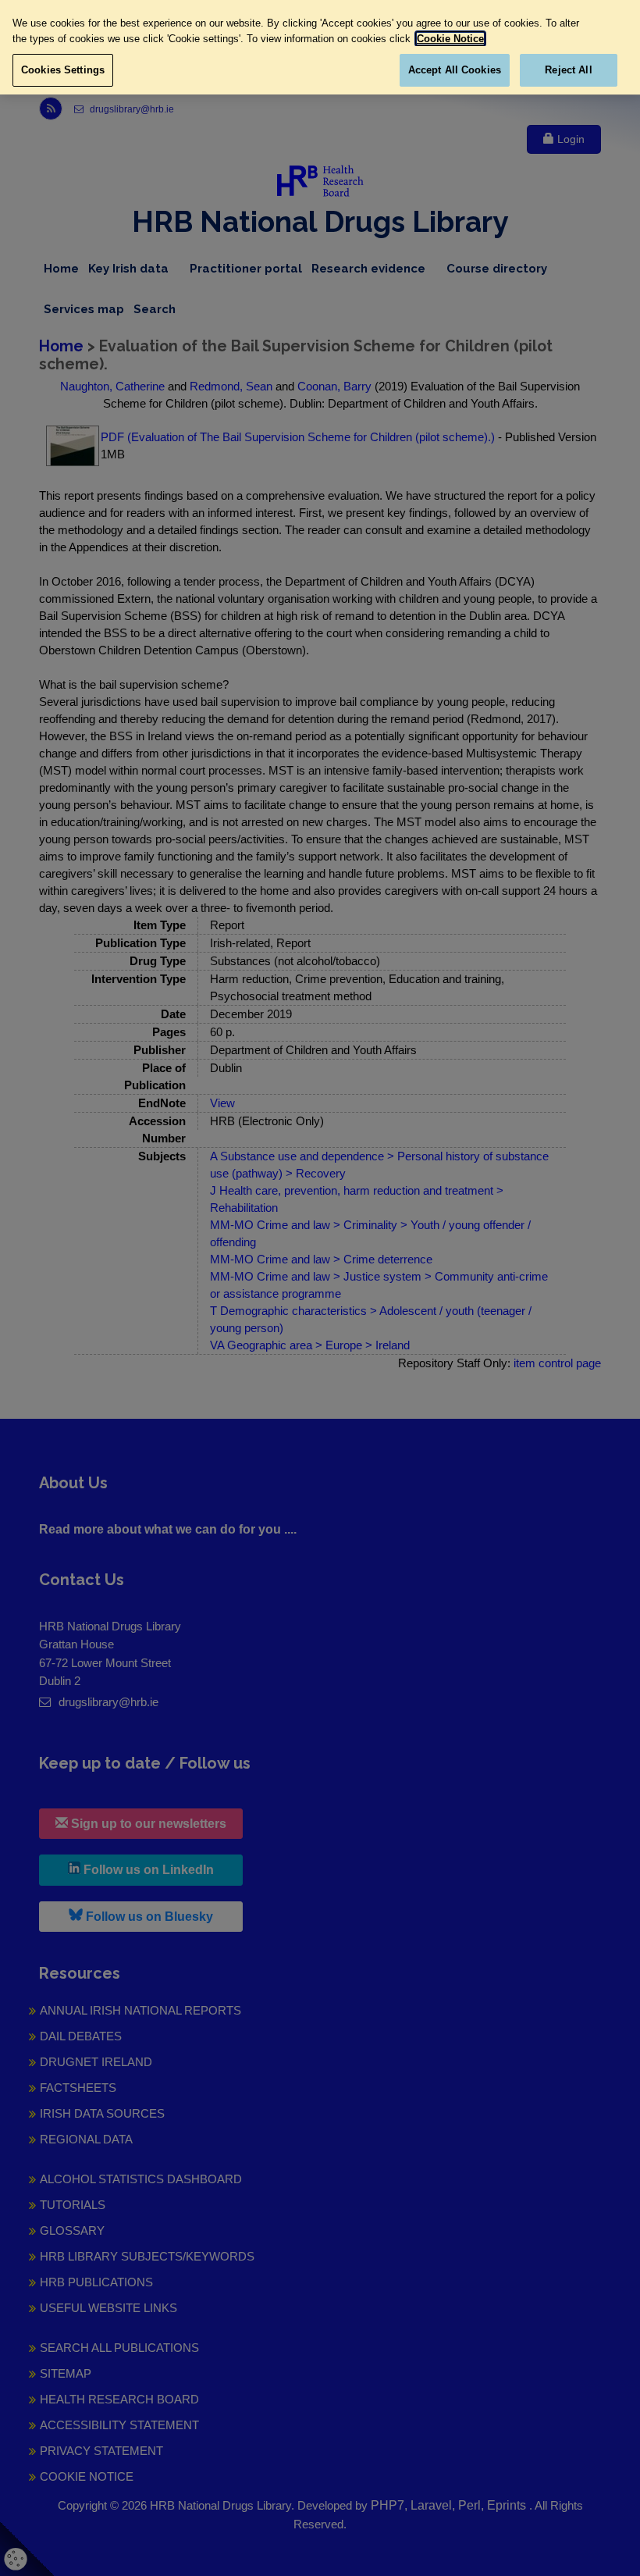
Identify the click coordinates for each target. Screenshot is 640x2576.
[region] (320, 47)
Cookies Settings (63, 70)
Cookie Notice (450, 39)
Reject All (568, 70)
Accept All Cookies (455, 70)
